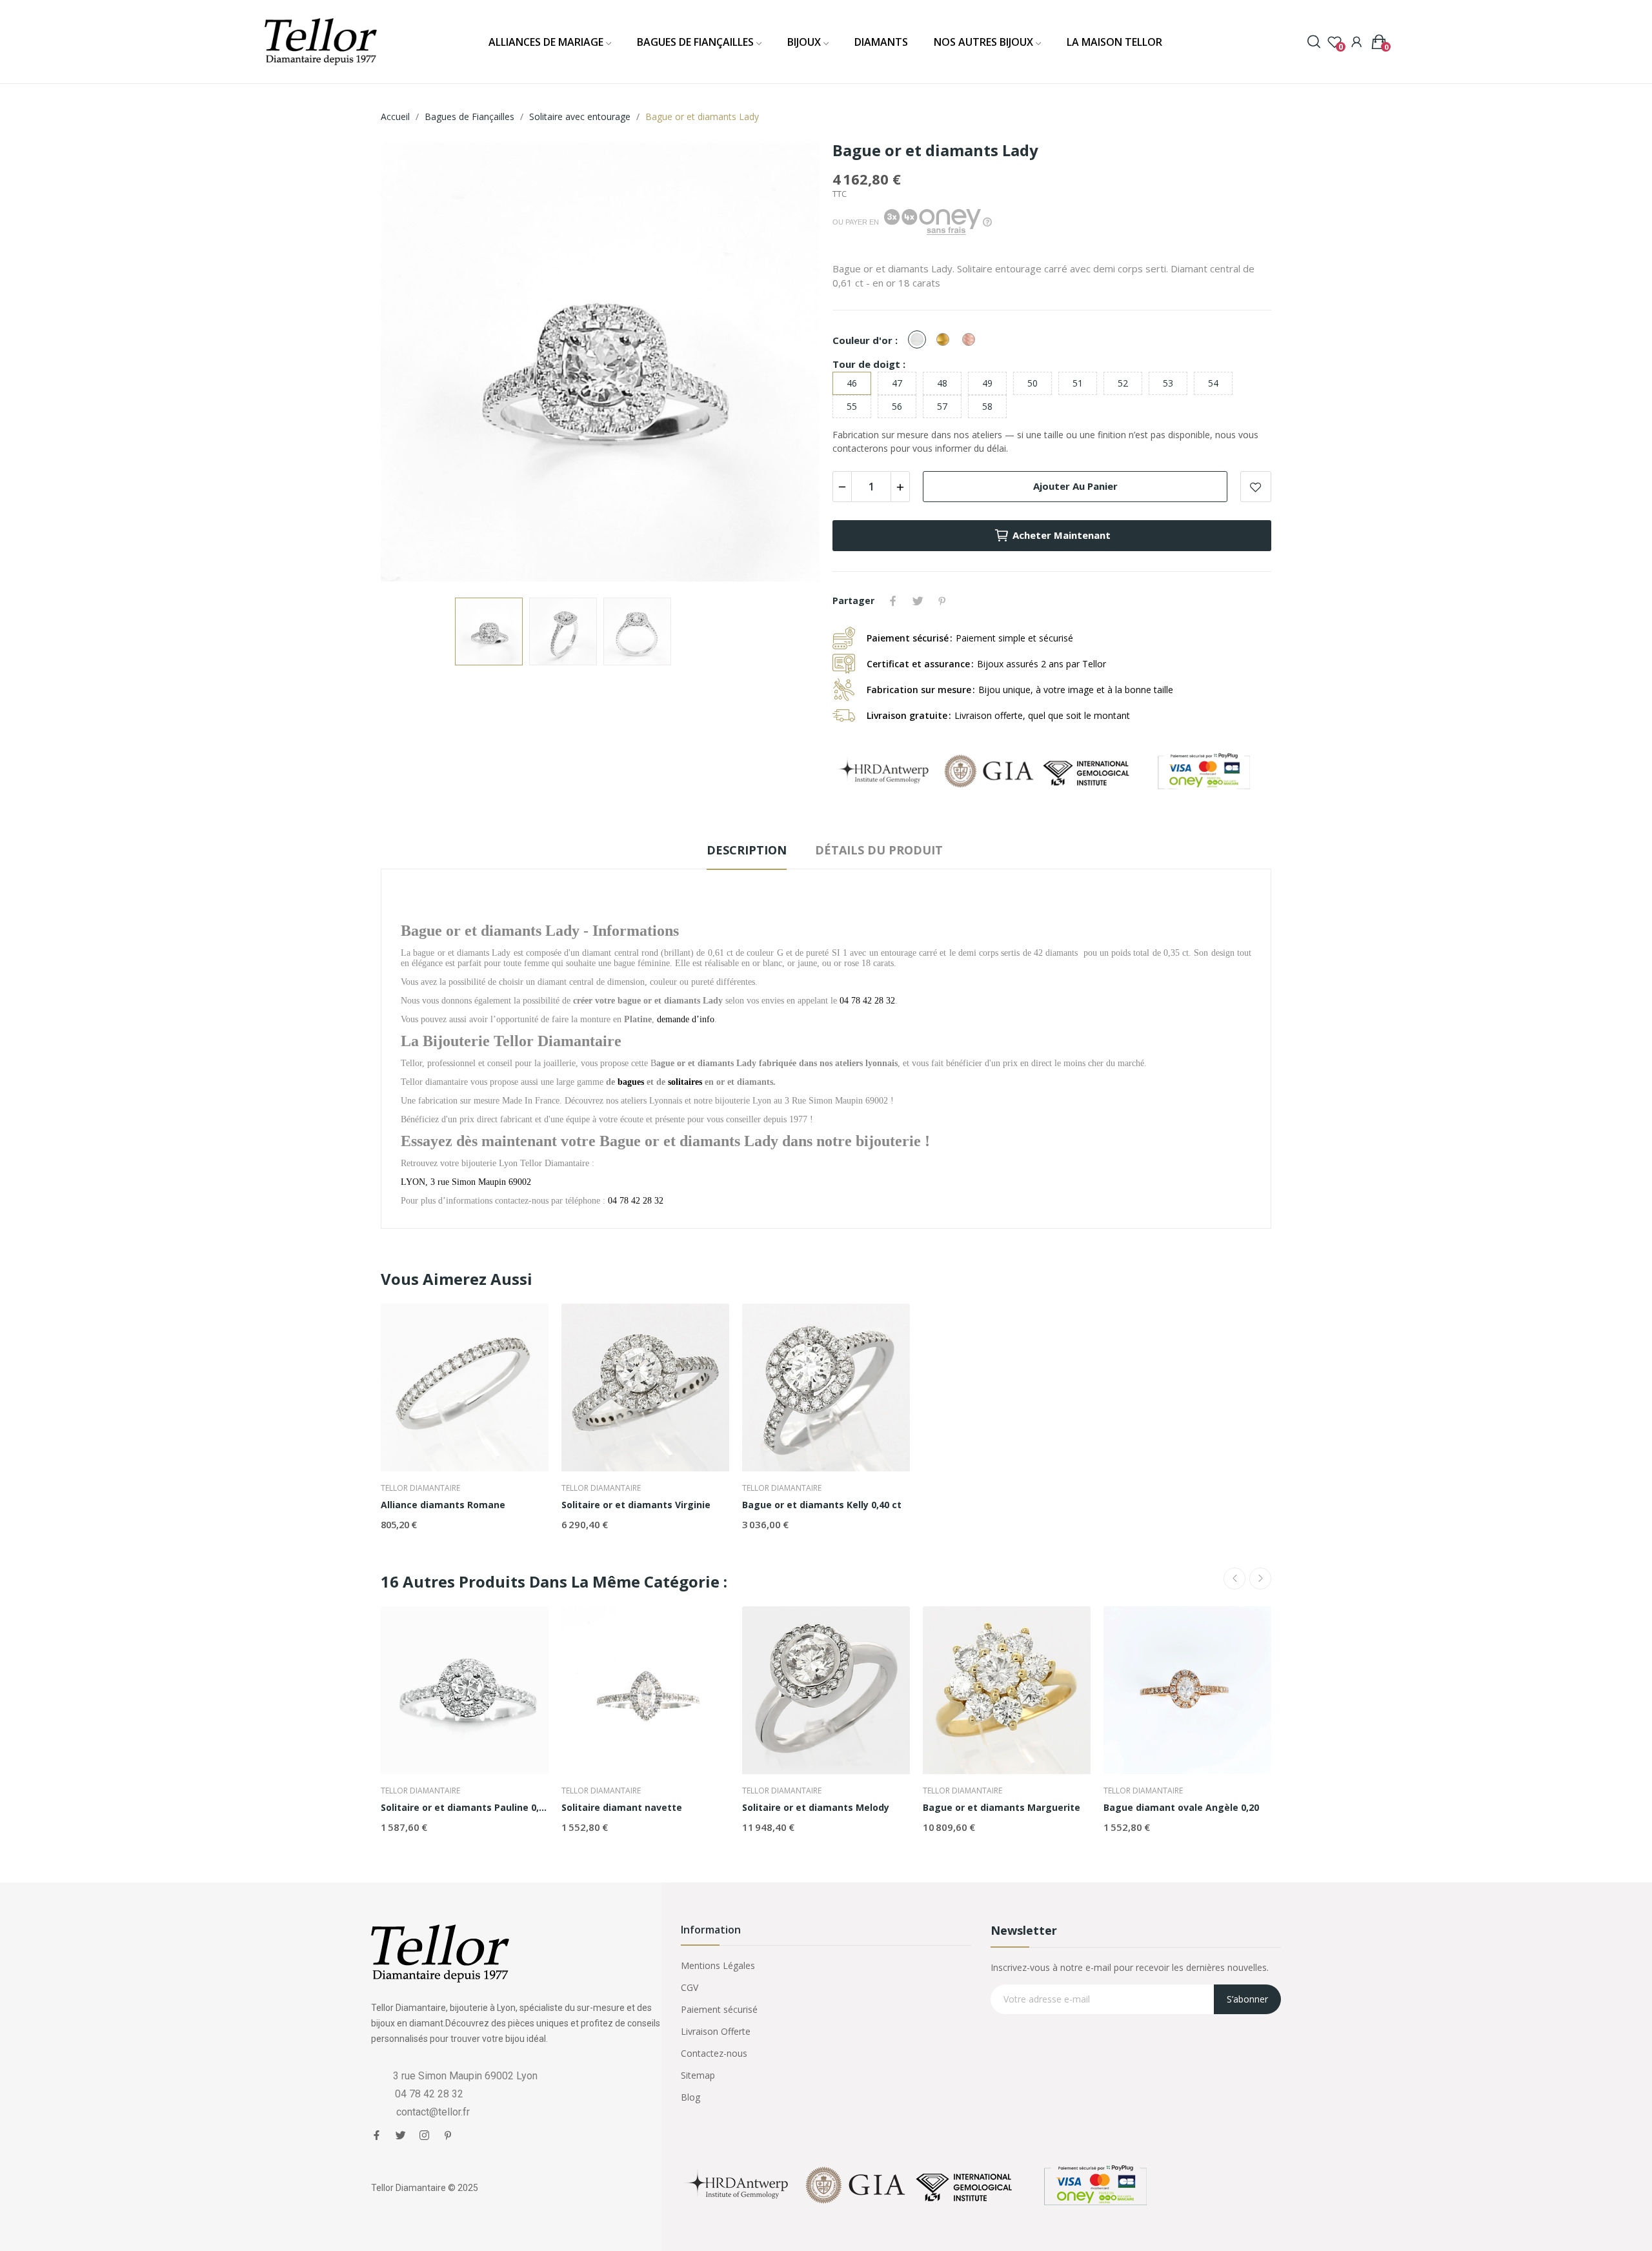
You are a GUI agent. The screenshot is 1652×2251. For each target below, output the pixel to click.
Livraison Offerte (716, 2031)
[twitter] (400, 2135)
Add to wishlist (1256, 487)
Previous (411, 364)
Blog (690, 2097)
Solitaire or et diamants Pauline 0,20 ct (465, 1807)
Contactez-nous (714, 2053)
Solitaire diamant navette (622, 1807)
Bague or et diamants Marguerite (1002, 1807)
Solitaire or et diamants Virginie (636, 1505)
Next (789, 364)
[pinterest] (448, 2135)
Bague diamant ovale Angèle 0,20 (1181, 1807)
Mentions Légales (718, 1965)
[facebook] (377, 2135)
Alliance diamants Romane (443, 1505)
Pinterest (942, 601)
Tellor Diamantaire (420, 1488)
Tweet (918, 601)
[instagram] (424, 2135)
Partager (893, 601)
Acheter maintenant (1062, 535)
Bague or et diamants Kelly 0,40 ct (822, 1505)
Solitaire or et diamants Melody (816, 1807)
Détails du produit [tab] (879, 850)
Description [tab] (747, 850)
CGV (690, 1987)
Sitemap (698, 2075)
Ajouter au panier (1075, 486)
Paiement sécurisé (719, 2009)
